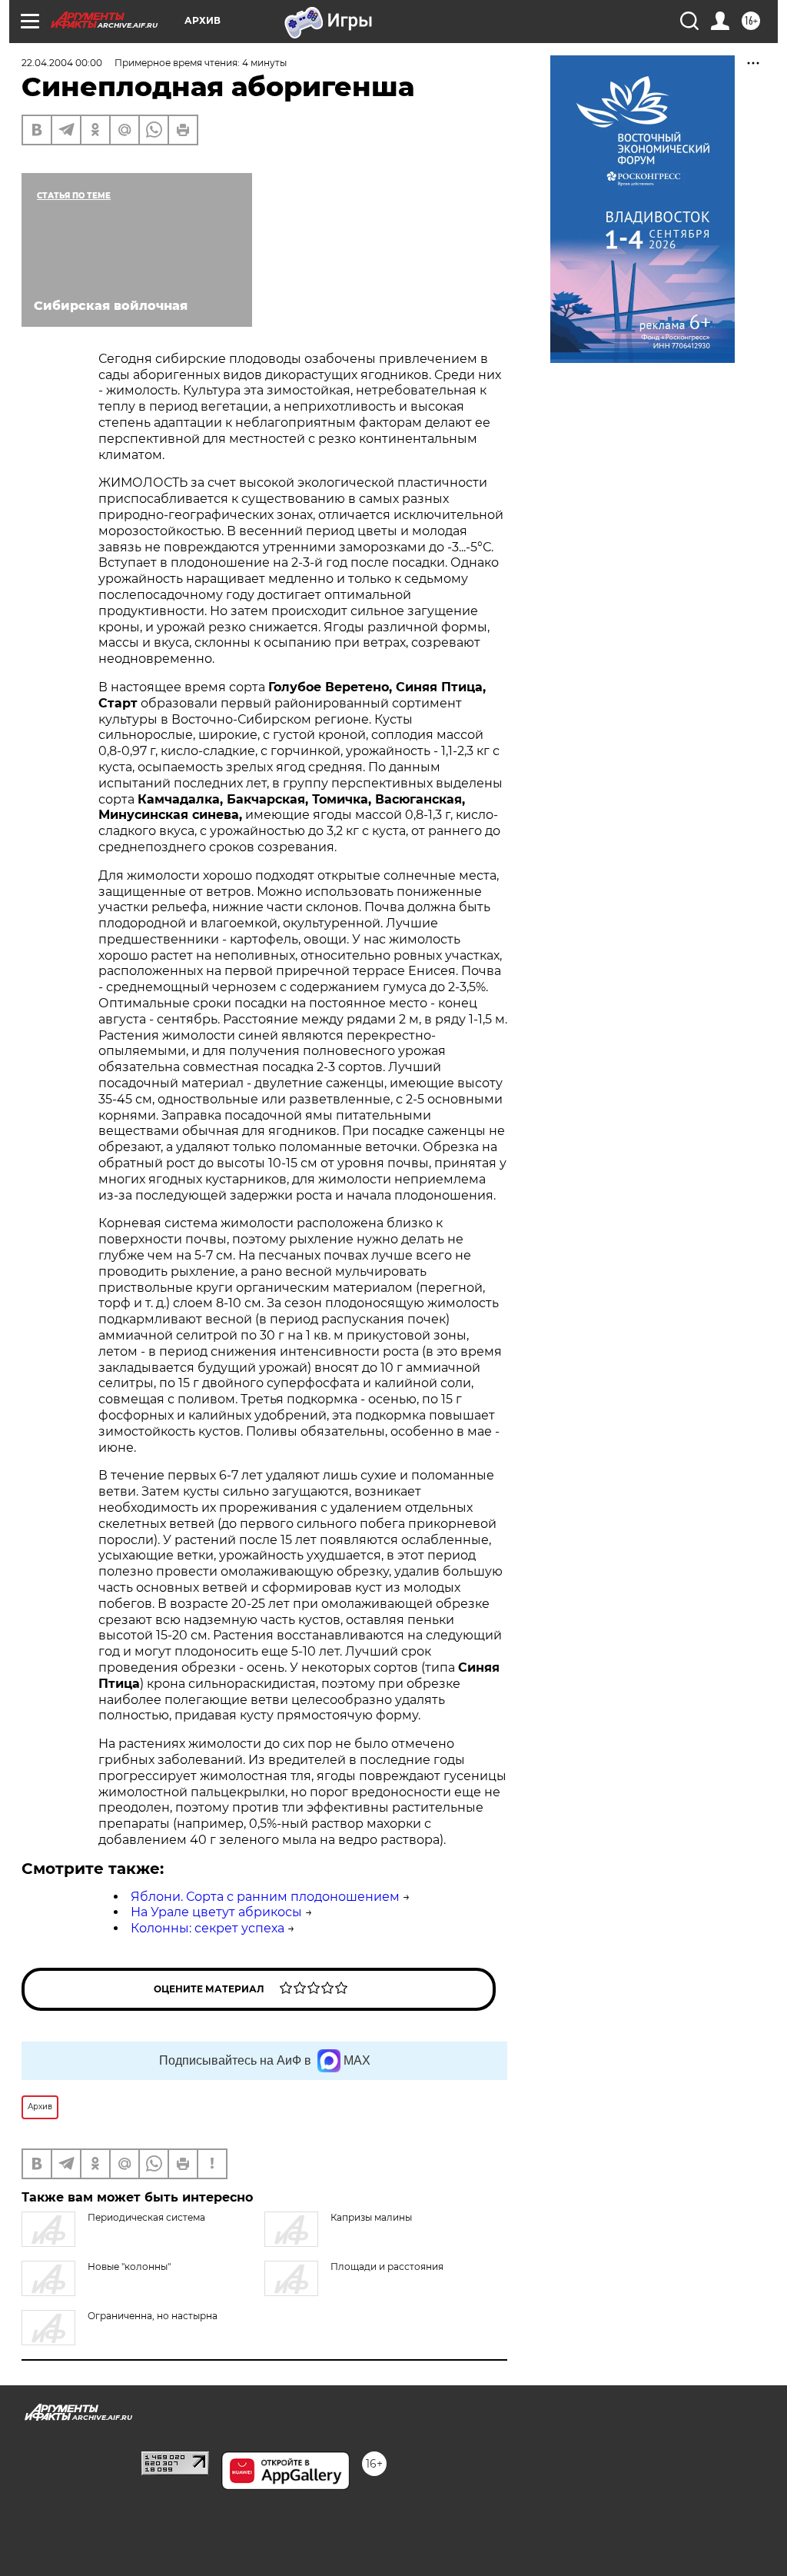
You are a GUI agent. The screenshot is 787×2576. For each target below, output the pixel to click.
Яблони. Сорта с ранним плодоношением (265, 1897)
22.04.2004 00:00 (62, 63)
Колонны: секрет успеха (208, 1928)
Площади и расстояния (387, 2266)
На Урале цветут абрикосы (216, 1912)
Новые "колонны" (129, 2266)
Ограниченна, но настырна (153, 2316)
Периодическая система (146, 2217)
